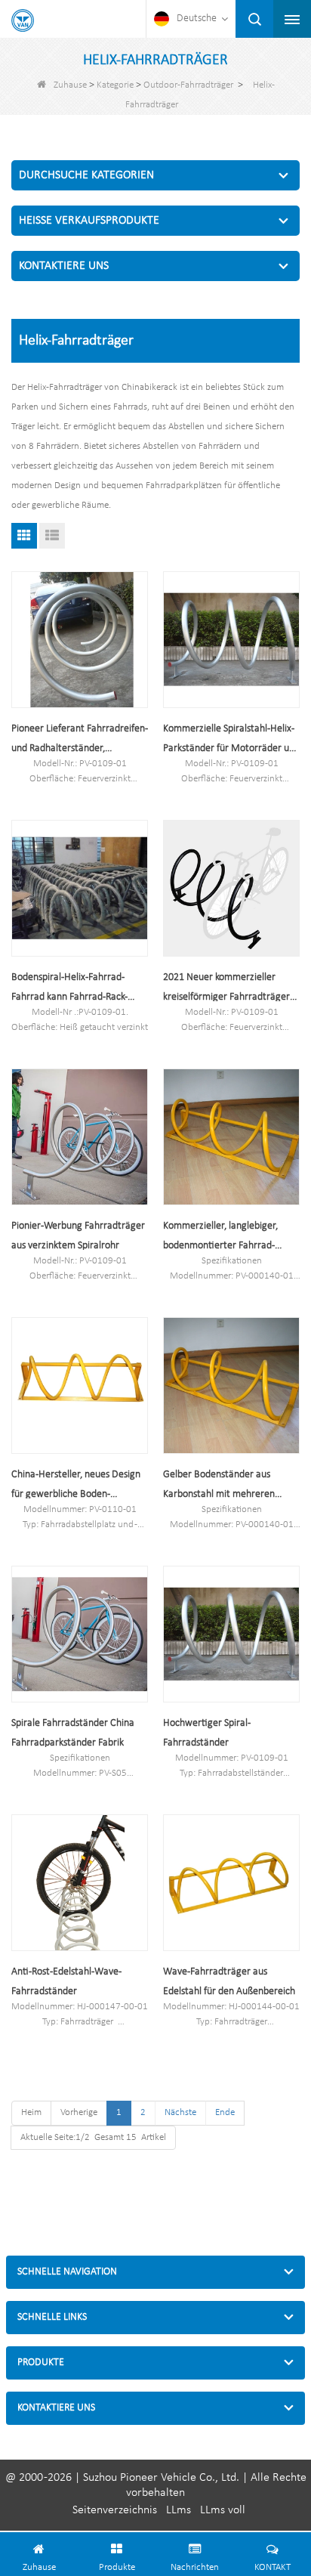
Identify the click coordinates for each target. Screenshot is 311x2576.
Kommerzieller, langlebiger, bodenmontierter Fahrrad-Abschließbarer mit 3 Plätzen (224, 1238)
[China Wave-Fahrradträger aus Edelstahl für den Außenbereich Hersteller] (231, 1883)
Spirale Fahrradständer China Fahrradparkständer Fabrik (73, 1733)
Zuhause (70, 85)
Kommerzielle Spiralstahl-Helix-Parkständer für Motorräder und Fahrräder (231, 741)
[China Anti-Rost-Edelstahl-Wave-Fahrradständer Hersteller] (80, 1883)
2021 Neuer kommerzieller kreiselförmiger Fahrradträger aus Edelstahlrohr (226, 990)
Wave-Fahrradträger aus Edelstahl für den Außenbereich (229, 1982)
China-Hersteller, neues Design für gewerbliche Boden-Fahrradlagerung (76, 1487)
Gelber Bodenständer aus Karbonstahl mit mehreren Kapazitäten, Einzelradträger (224, 1487)
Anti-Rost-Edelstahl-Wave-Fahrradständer (66, 1982)
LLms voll (223, 2510)
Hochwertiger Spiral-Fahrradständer (207, 1733)
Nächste (180, 2112)
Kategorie (115, 85)
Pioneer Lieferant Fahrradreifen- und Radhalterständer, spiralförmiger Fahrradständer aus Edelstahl (80, 741)
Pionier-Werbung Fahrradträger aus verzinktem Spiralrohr (78, 1236)
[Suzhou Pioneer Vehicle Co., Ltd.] (23, 20)
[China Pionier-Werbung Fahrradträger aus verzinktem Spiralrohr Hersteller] (80, 1137)
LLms (179, 2510)
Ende (225, 2112)
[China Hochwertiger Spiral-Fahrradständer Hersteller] (231, 1634)
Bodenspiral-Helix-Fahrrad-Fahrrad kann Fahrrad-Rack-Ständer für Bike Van (69, 990)
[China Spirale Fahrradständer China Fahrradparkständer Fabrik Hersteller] (80, 1634)
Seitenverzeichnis (115, 2510)
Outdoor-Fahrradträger (188, 85)
